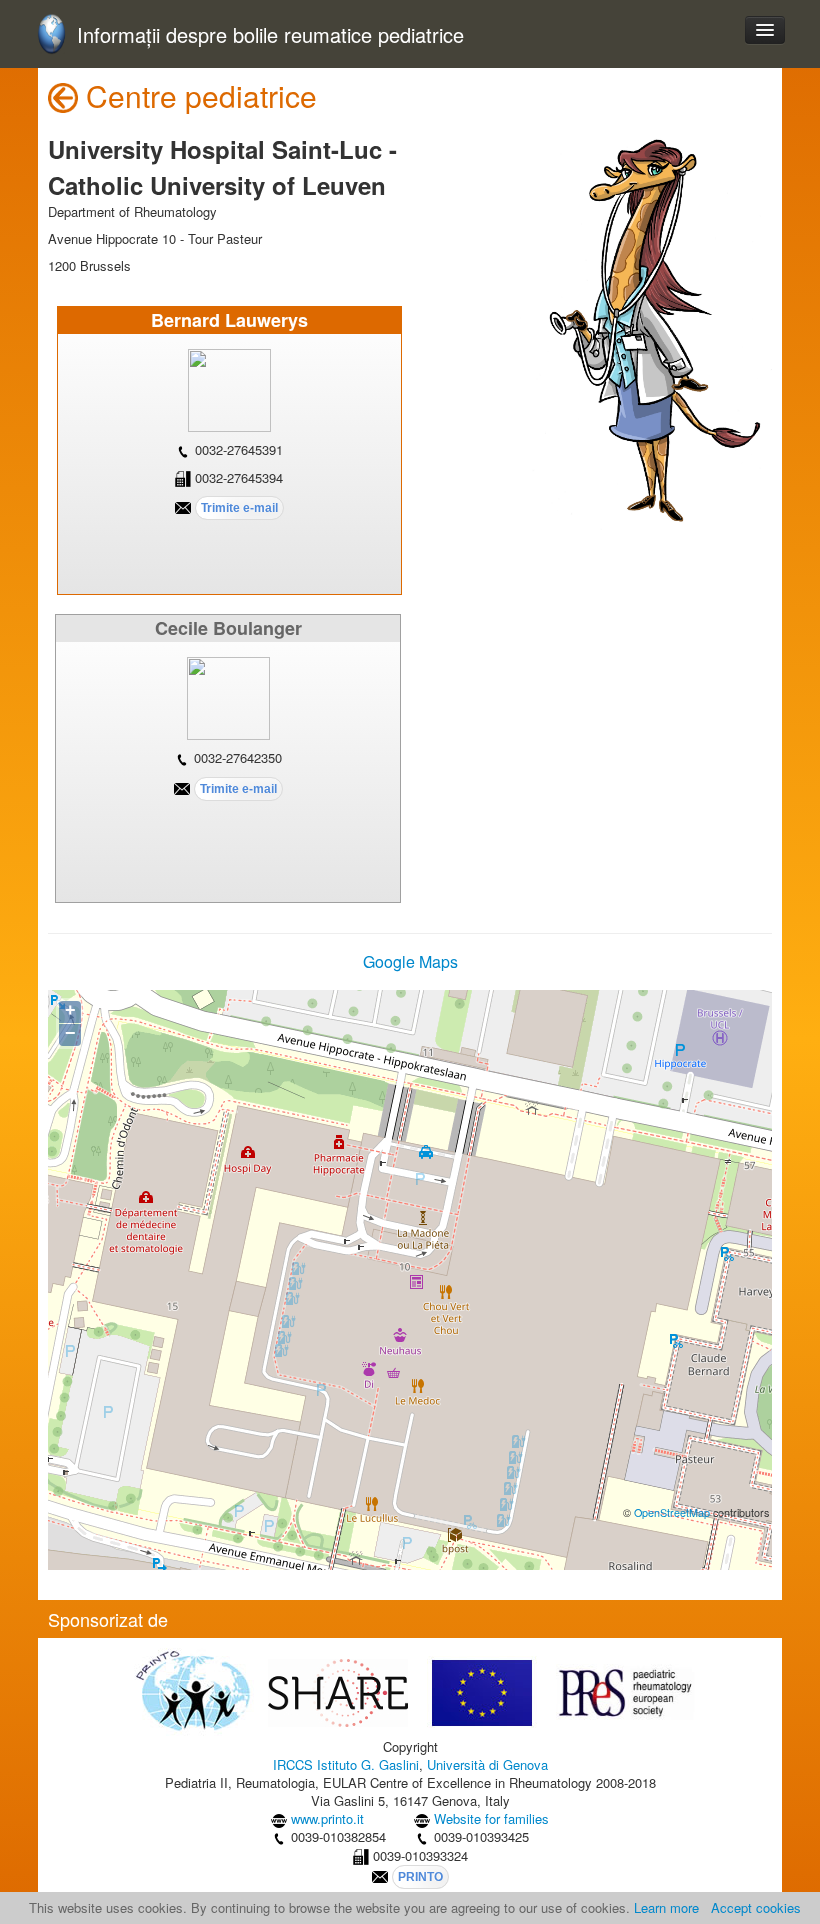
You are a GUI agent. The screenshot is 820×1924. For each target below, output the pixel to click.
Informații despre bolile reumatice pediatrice (270, 35)
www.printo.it (327, 1818)
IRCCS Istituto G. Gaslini (346, 1764)
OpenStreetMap (672, 1512)
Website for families (491, 1818)
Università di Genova (487, 1764)
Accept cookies (756, 1907)
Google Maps (410, 961)
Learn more (666, 1907)
